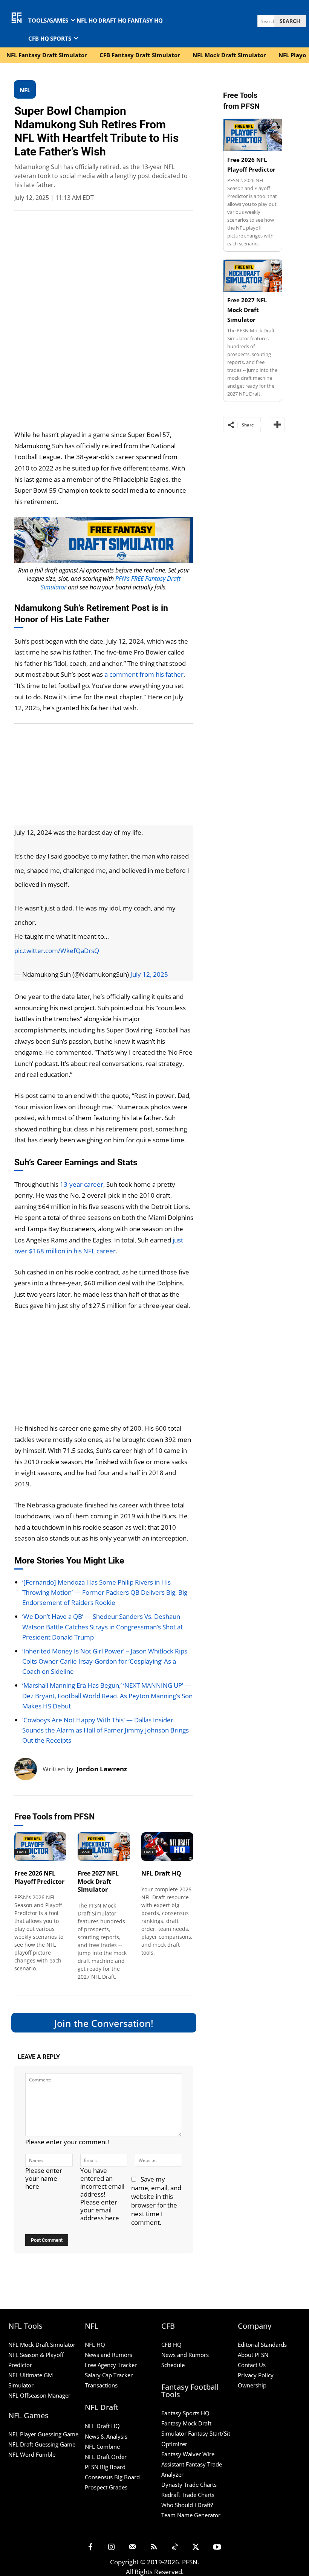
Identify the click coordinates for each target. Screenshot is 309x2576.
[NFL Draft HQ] (167, 1847)
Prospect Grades (106, 2487)
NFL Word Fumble (32, 2454)
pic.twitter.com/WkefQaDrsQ (57, 951)
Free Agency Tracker (111, 2365)
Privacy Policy (256, 2375)
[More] (277, 425)
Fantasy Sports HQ (185, 2413)
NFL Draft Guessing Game (42, 2444)
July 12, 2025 (149, 974)
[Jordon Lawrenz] (28, 1769)
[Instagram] (112, 2547)
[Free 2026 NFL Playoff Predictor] (40, 1847)
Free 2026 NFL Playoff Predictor (39, 1877)
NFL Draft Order (106, 2457)
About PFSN (253, 2355)
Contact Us (252, 2365)
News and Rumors (109, 2355)
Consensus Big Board (112, 2477)
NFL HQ (95, 2345)
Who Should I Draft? (187, 2505)
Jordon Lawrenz (102, 1769)
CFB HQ (171, 2345)
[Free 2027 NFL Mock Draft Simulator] (104, 1847)
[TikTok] (175, 2547)
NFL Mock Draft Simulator (42, 2345)
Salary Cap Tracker (109, 2375)
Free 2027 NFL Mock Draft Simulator (98, 1882)
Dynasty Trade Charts (189, 2485)
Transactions (101, 2385)
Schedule (173, 2365)
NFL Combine (102, 2446)
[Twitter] (196, 2547)
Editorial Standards (262, 2345)
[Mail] (133, 2547)
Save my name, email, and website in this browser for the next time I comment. (156, 2201)
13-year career (82, 1184)
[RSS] (154, 2547)
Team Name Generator (191, 2515)
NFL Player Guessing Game (43, 2434)
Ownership (252, 2385)
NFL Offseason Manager (39, 2395)
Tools (21, 1852)
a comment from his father (144, 674)
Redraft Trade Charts (188, 2495)
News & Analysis (106, 2436)
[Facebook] (90, 2547)
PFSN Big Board (105, 2467)
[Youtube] (217, 2547)
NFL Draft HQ (161, 1873)
